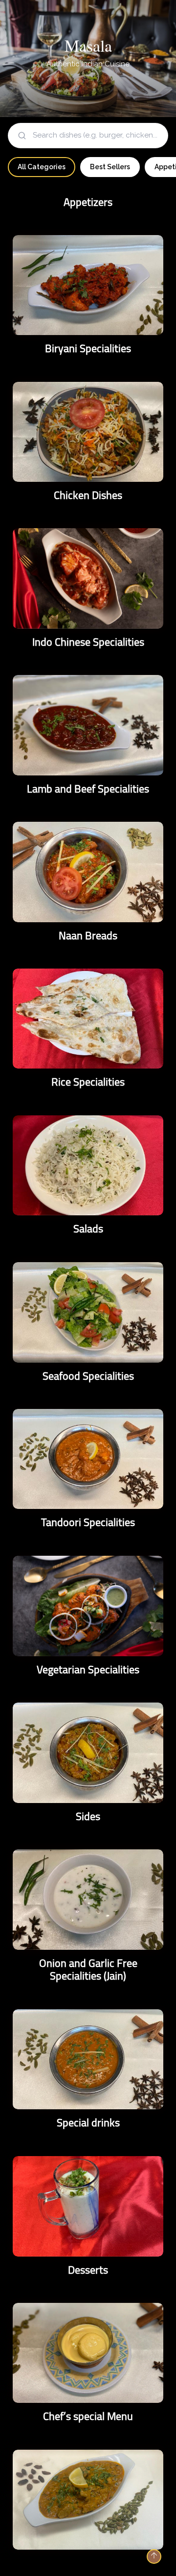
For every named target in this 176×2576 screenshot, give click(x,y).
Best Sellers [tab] (110, 167)
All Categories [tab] (42, 167)
